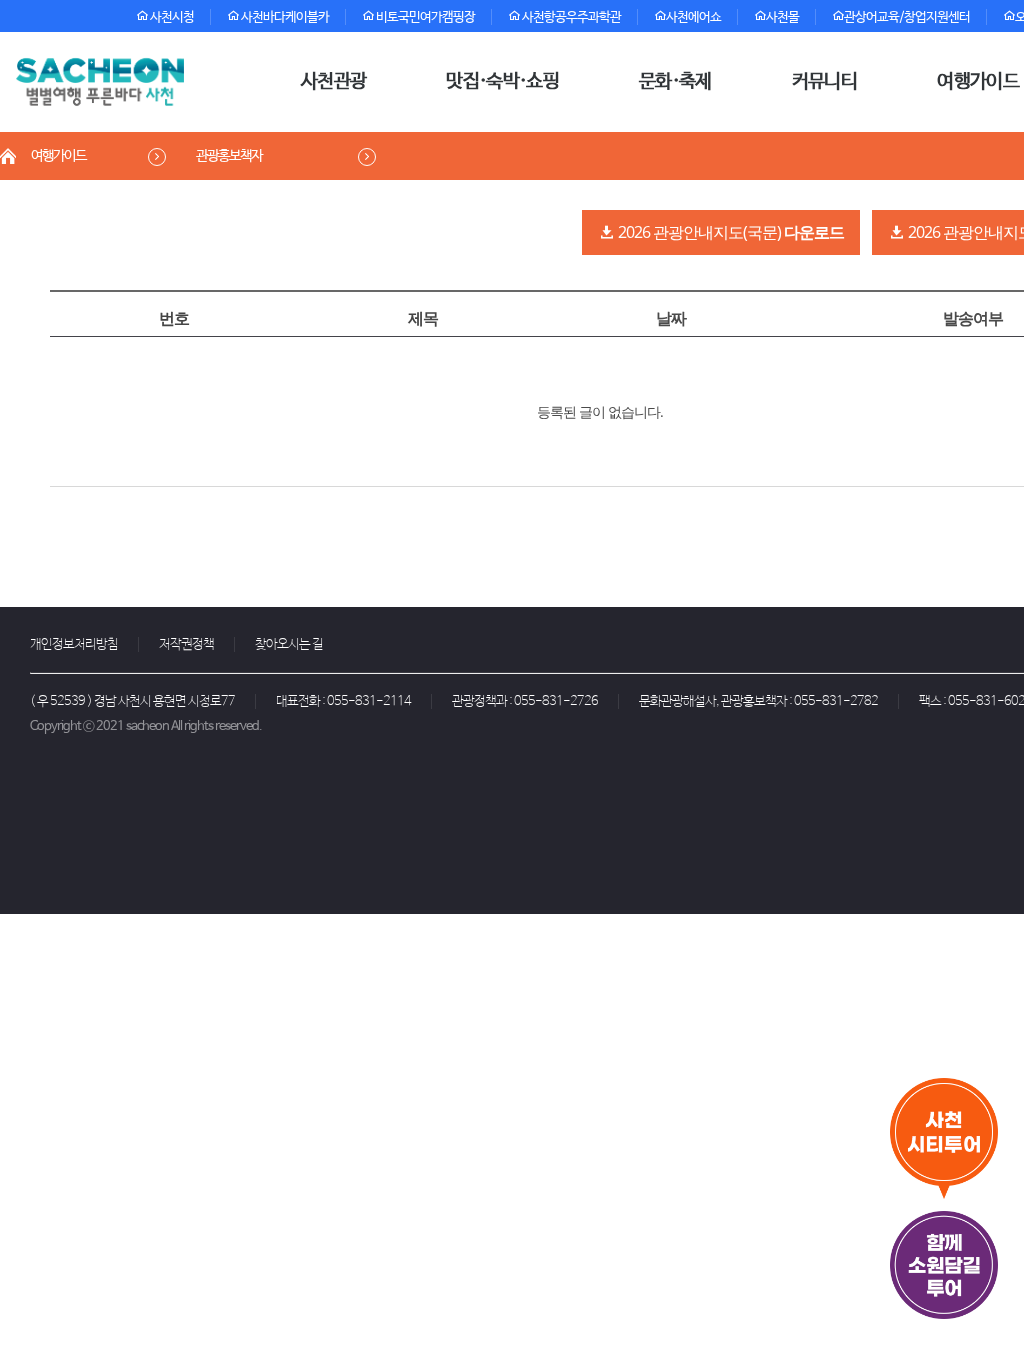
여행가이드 (58, 156)
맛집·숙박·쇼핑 (502, 82)
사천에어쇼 (693, 17)
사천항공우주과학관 (570, 17)
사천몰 (782, 17)
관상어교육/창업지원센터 (907, 17)
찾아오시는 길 (289, 644)
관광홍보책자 (229, 156)
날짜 (671, 318)
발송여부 (973, 318)
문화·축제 (675, 82)
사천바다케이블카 (284, 17)
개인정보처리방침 (74, 644)
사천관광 (333, 82)
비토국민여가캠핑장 (424, 17)
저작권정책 (186, 644)
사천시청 (171, 17)
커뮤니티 (824, 82)
